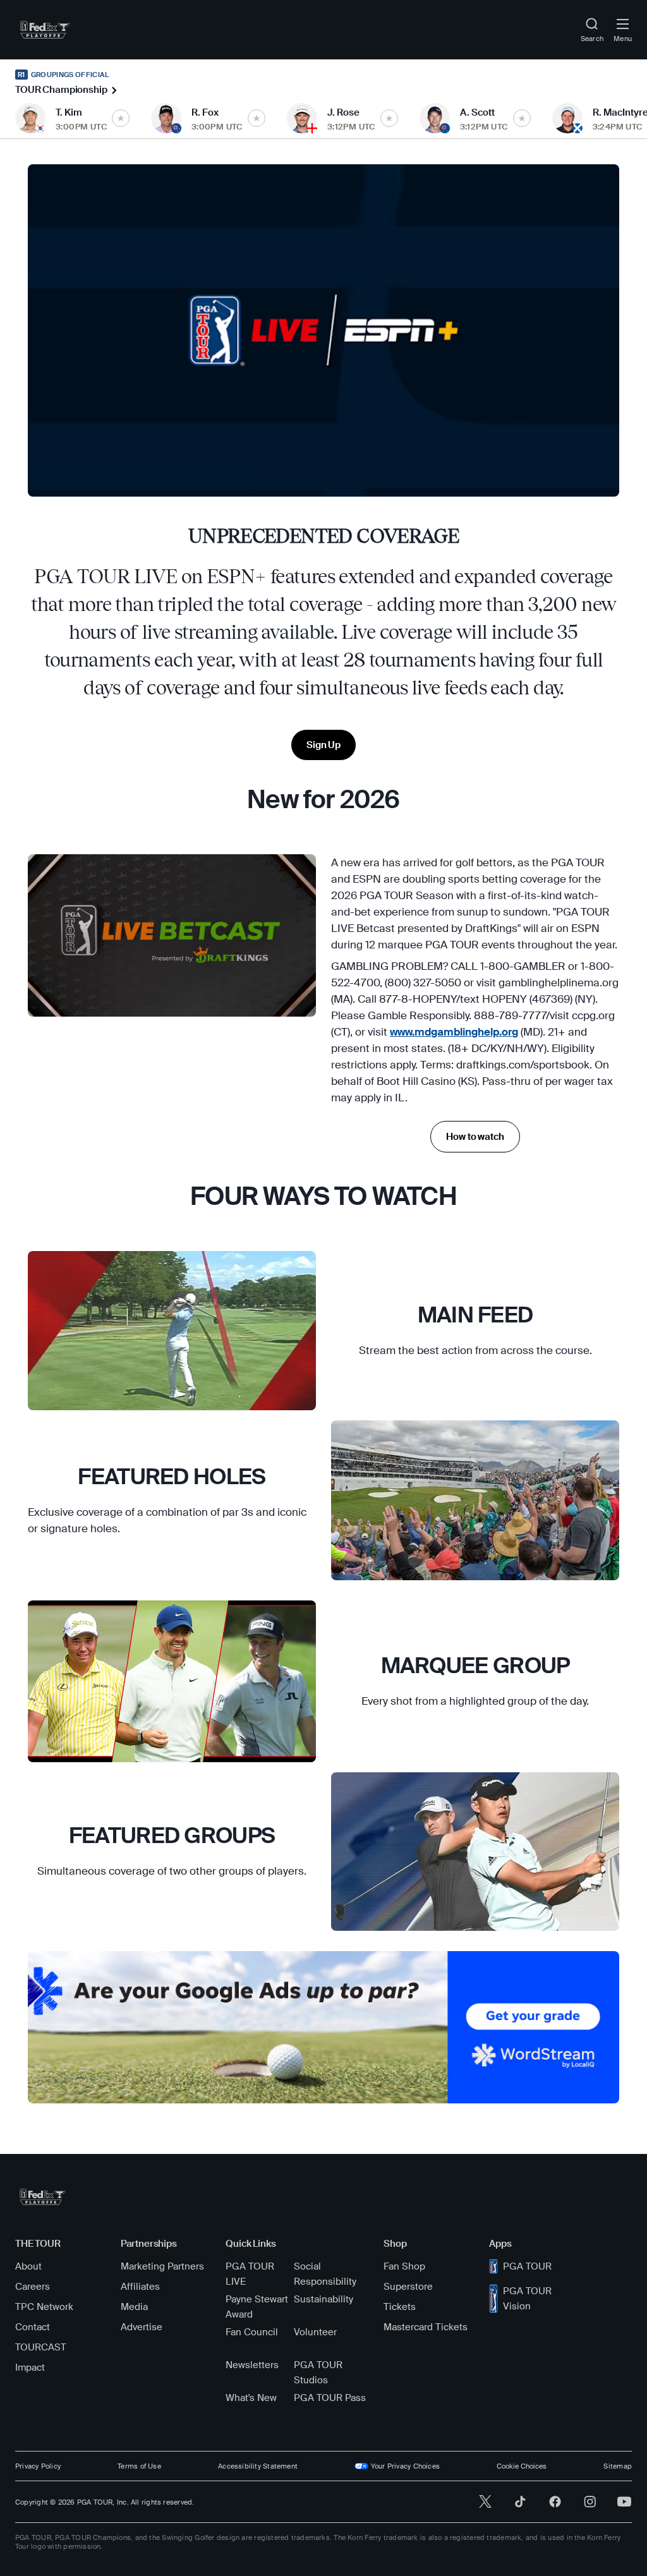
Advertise (142, 2327)
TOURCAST (41, 2347)
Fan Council (252, 2332)
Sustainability (323, 2299)
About (28, 2266)
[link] (45, 30)
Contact (33, 2327)
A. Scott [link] (477, 112)
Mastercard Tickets (426, 2327)
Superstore (408, 2287)
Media (134, 2307)
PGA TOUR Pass (330, 2398)
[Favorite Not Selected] (121, 118)
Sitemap (618, 2466)
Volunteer (315, 2332)
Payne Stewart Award (257, 2307)
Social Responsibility (325, 2274)
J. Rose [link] (343, 112)
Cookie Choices (522, 2466)
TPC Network (44, 2307)
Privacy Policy (38, 2466)
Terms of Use (139, 2466)
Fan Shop (404, 2266)
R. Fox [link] (205, 112)
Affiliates (140, 2287)
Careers (33, 2287)
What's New (251, 2398)
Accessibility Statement (258, 2466)
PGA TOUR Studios (318, 2373)
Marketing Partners (162, 2266)
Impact (30, 2367)
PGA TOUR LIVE (250, 2274)
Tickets (400, 2307)
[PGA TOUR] (43, 2197)
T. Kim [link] (69, 112)
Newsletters (252, 2365)
